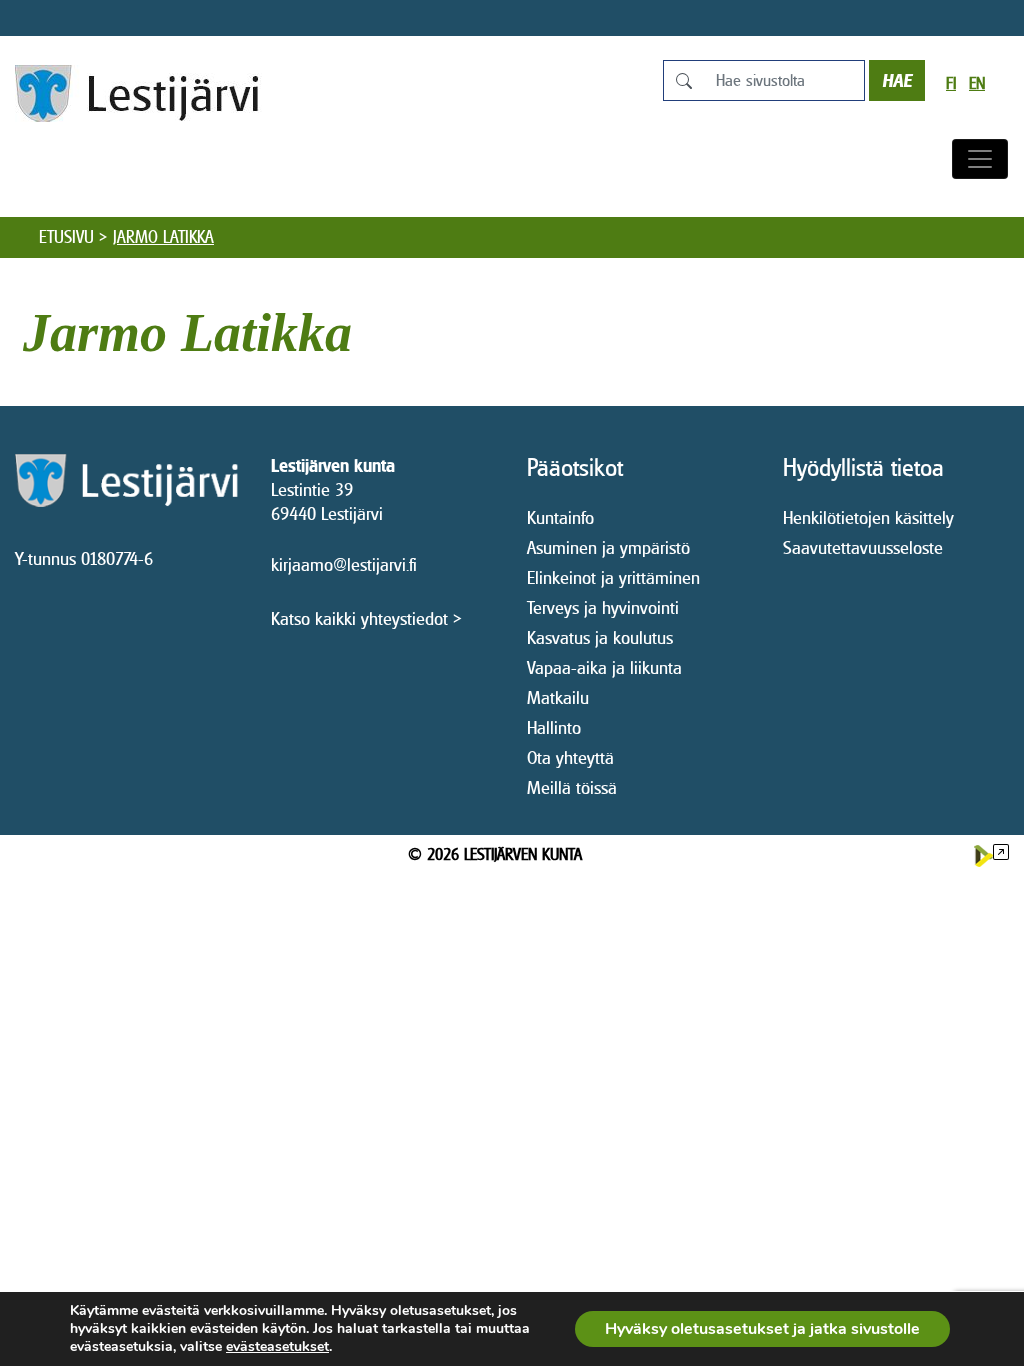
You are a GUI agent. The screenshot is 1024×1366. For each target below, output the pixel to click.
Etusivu (66, 237)
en (977, 83)
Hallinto (554, 727)
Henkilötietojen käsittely (868, 517)
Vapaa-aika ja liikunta (604, 667)
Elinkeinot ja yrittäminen (613, 577)
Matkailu (558, 697)
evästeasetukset (277, 1347)
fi (951, 83)
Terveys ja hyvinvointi (603, 607)
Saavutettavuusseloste (863, 547)
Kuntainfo (560, 517)
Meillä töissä (572, 787)
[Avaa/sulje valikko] (980, 159)
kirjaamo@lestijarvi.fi (344, 564)
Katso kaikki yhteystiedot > (366, 618)
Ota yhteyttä (570, 757)
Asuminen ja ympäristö (608, 547)
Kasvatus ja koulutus (600, 637)
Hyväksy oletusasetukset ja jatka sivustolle (762, 1329)
